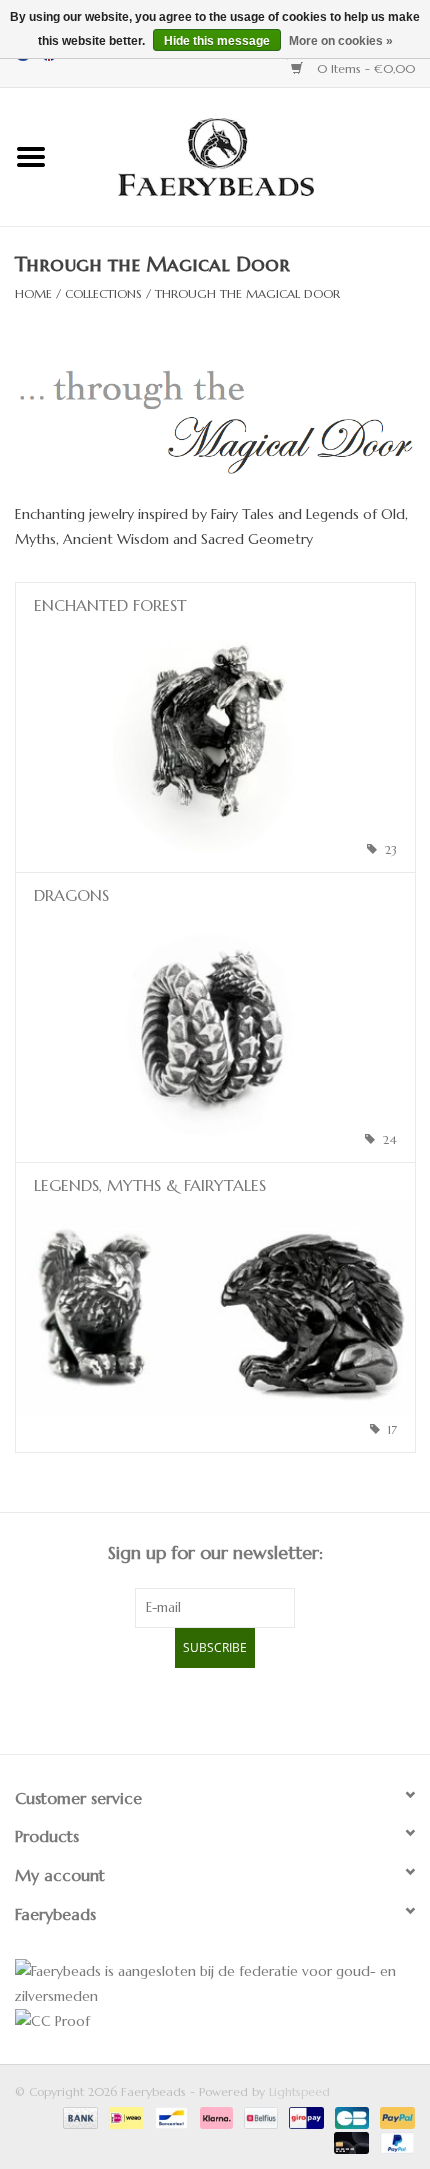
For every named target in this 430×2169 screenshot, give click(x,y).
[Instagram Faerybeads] (251, 1708)
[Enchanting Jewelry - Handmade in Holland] (246, 155)
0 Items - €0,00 (364, 68)
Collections (103, 293)
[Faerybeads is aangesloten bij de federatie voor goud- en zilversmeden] (215, 1984)
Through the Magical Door (247, 293)
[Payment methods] (79, 2116)
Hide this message (217, 41)
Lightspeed (299, 2091)
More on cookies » (341, 41)
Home (33, 293)
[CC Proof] (215, 2021)
